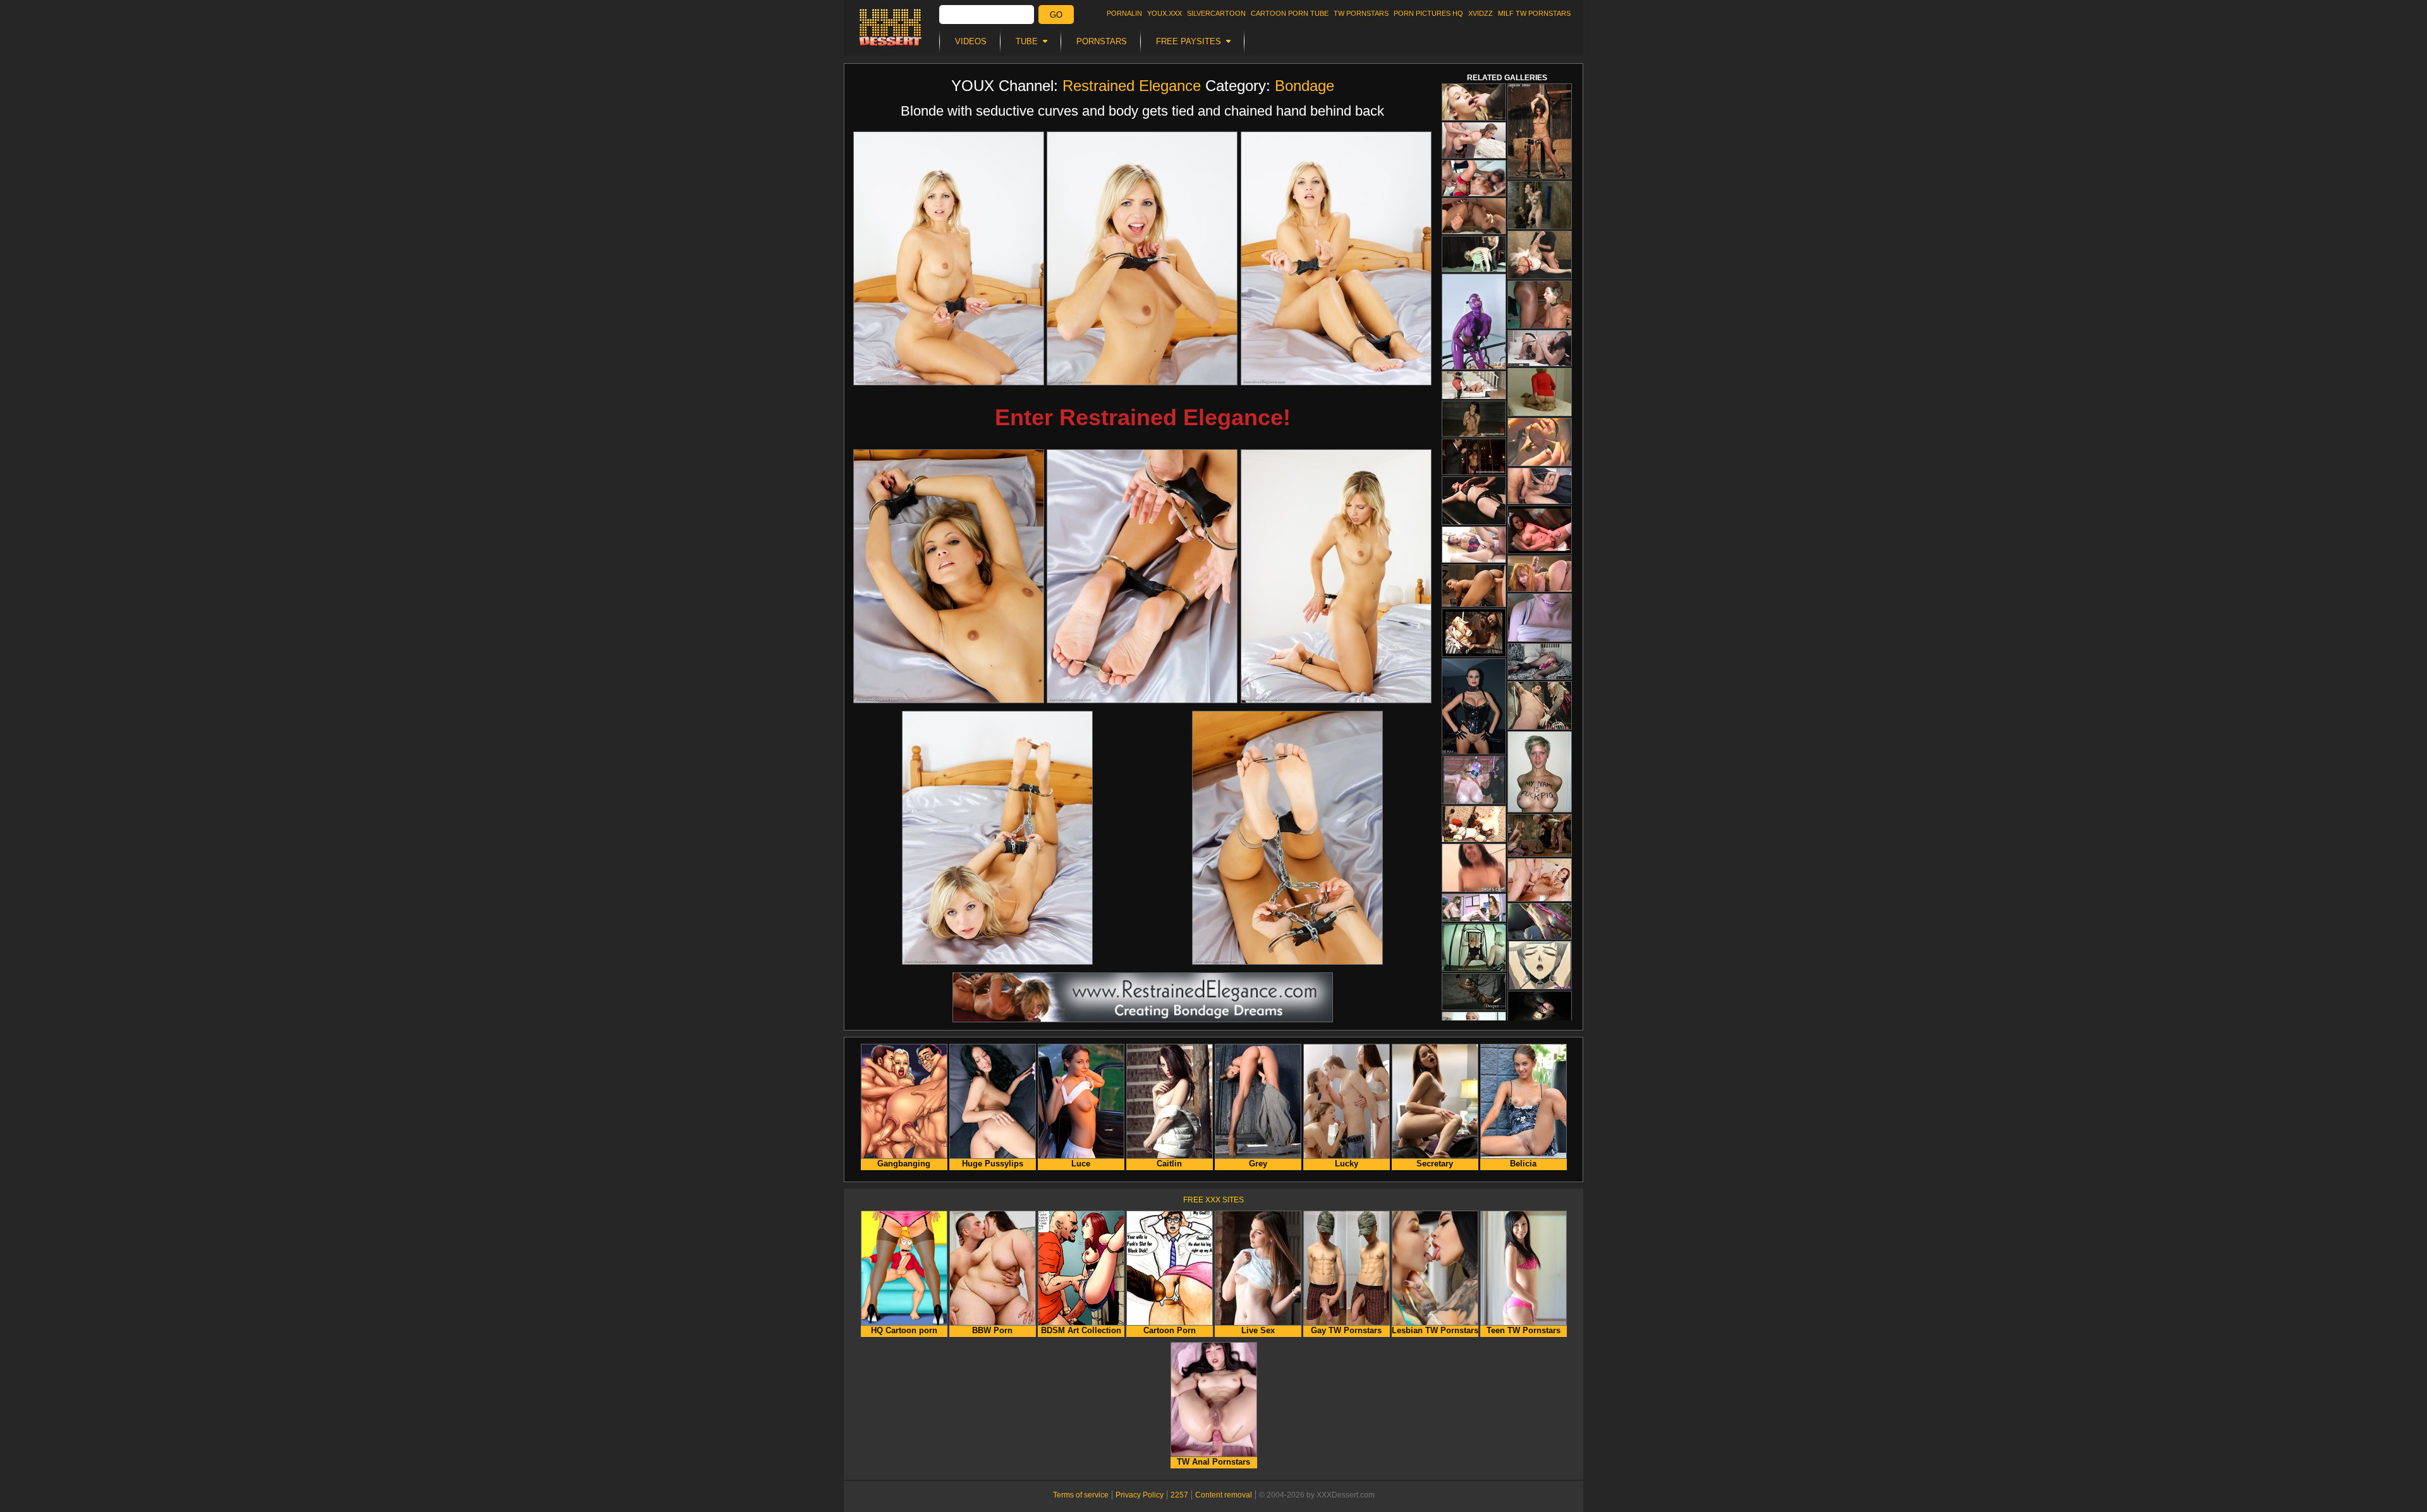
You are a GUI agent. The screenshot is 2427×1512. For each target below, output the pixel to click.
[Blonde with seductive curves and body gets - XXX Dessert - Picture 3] (1336, 258)
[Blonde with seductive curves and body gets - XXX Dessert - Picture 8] (1287, 838)
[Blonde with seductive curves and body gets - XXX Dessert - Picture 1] (949, 258)
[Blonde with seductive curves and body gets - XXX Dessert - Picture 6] (1336, 576)
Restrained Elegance (1132, 86)
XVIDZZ (1481, 13)
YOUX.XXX (1165, 13)
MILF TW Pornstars (1534, 13)
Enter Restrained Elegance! (1143, 417)
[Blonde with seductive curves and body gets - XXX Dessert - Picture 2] (1142, 258)
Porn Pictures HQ (1428, 13)
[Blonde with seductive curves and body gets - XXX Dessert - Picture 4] (949, 576)
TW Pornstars (1361, 13)
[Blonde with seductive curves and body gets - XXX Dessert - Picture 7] (997, 838)
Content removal (1224, 1495)
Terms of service (1081, 1495)
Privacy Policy (1140, 1495)
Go (1056, 15)
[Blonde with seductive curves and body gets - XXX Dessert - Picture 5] (1142, 576)
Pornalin (1124, 13)
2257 (1179, 1495)
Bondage (1305, 86)
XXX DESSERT (891, 27)
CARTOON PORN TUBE (1290, 13)
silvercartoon (1216, 13)
